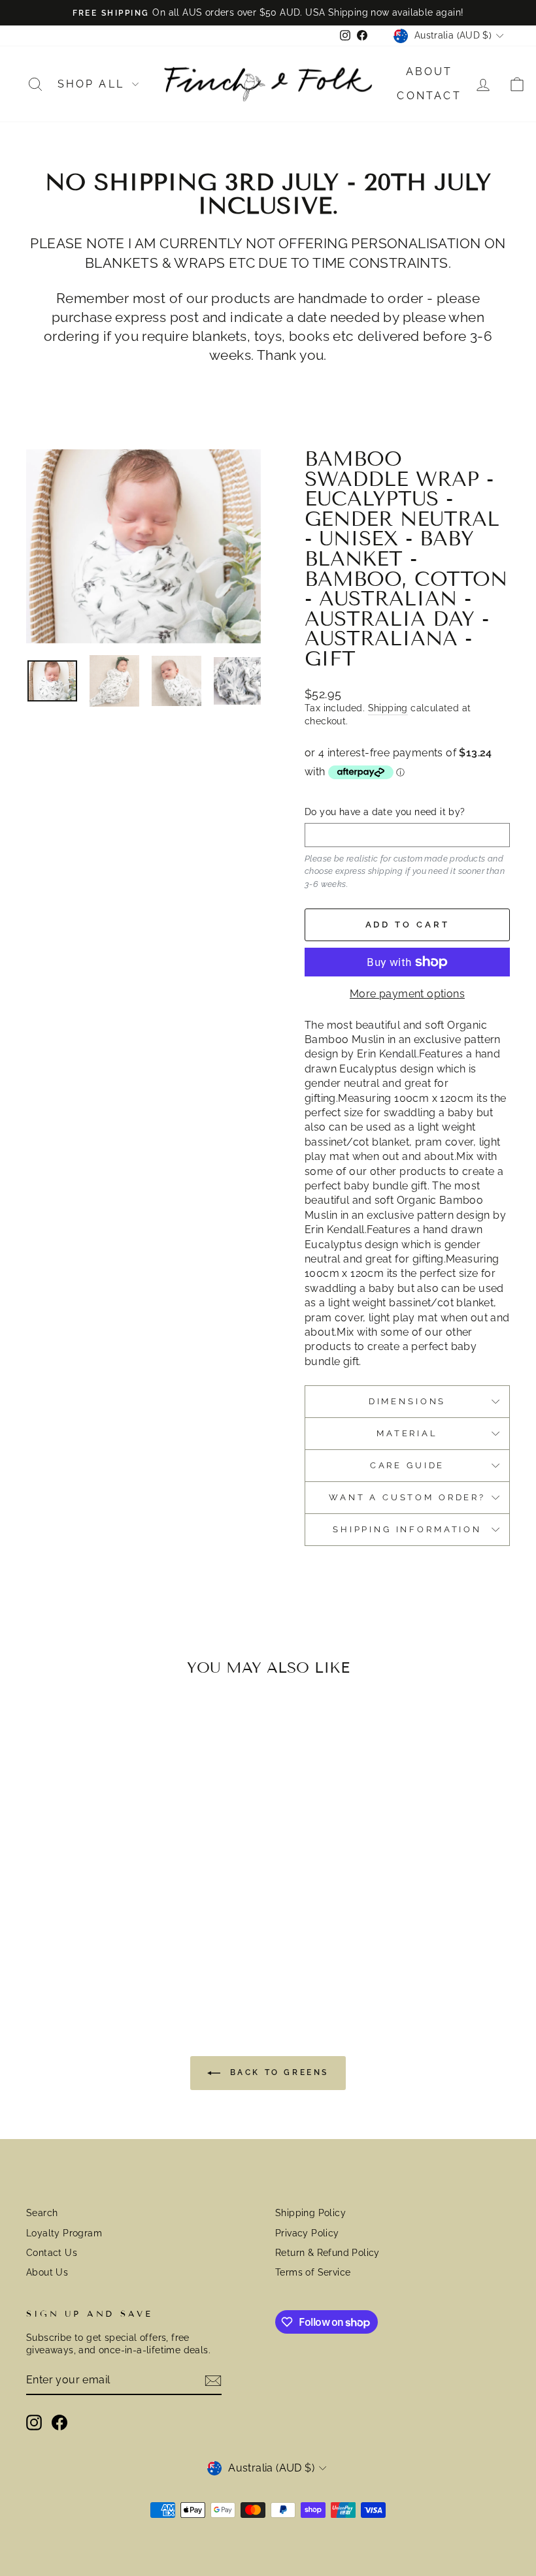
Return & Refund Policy (327, 2253)
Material (407, 1433)
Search (42, 2213)
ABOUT (429, 72)
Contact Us (52, 2253)
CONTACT (429, 96)
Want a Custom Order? (407, 1497)
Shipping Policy (310, 2213)
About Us (47, 2272)
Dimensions (407, 1401)
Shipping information (407, 1529)
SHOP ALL (93, 84)
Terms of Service (313, 2272)
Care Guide (407, 1465)
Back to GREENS (277, 2072)
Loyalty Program (64, 2233)
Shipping (388, 708)
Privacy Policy (307, 2233)
